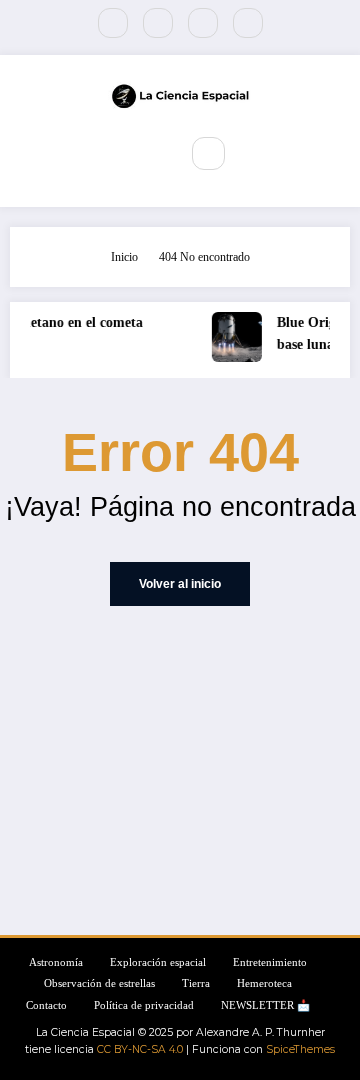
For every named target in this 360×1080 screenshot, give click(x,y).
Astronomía (56, 962)
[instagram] (203, 23)
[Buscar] (208, 153)
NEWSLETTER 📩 (265, 1005)
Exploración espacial (158, 962)
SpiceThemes (300, 1049)
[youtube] (248, 23)
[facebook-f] (113, 23)
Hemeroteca (264, 983)
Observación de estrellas (99, 983)
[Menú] (150, 154)
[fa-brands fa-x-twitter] (158, 23)
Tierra (196, 983)
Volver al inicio (180, 584)
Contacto (46, 1005)
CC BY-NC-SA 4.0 (140, 1049)
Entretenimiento (270, 962)
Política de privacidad (144, 1005)
